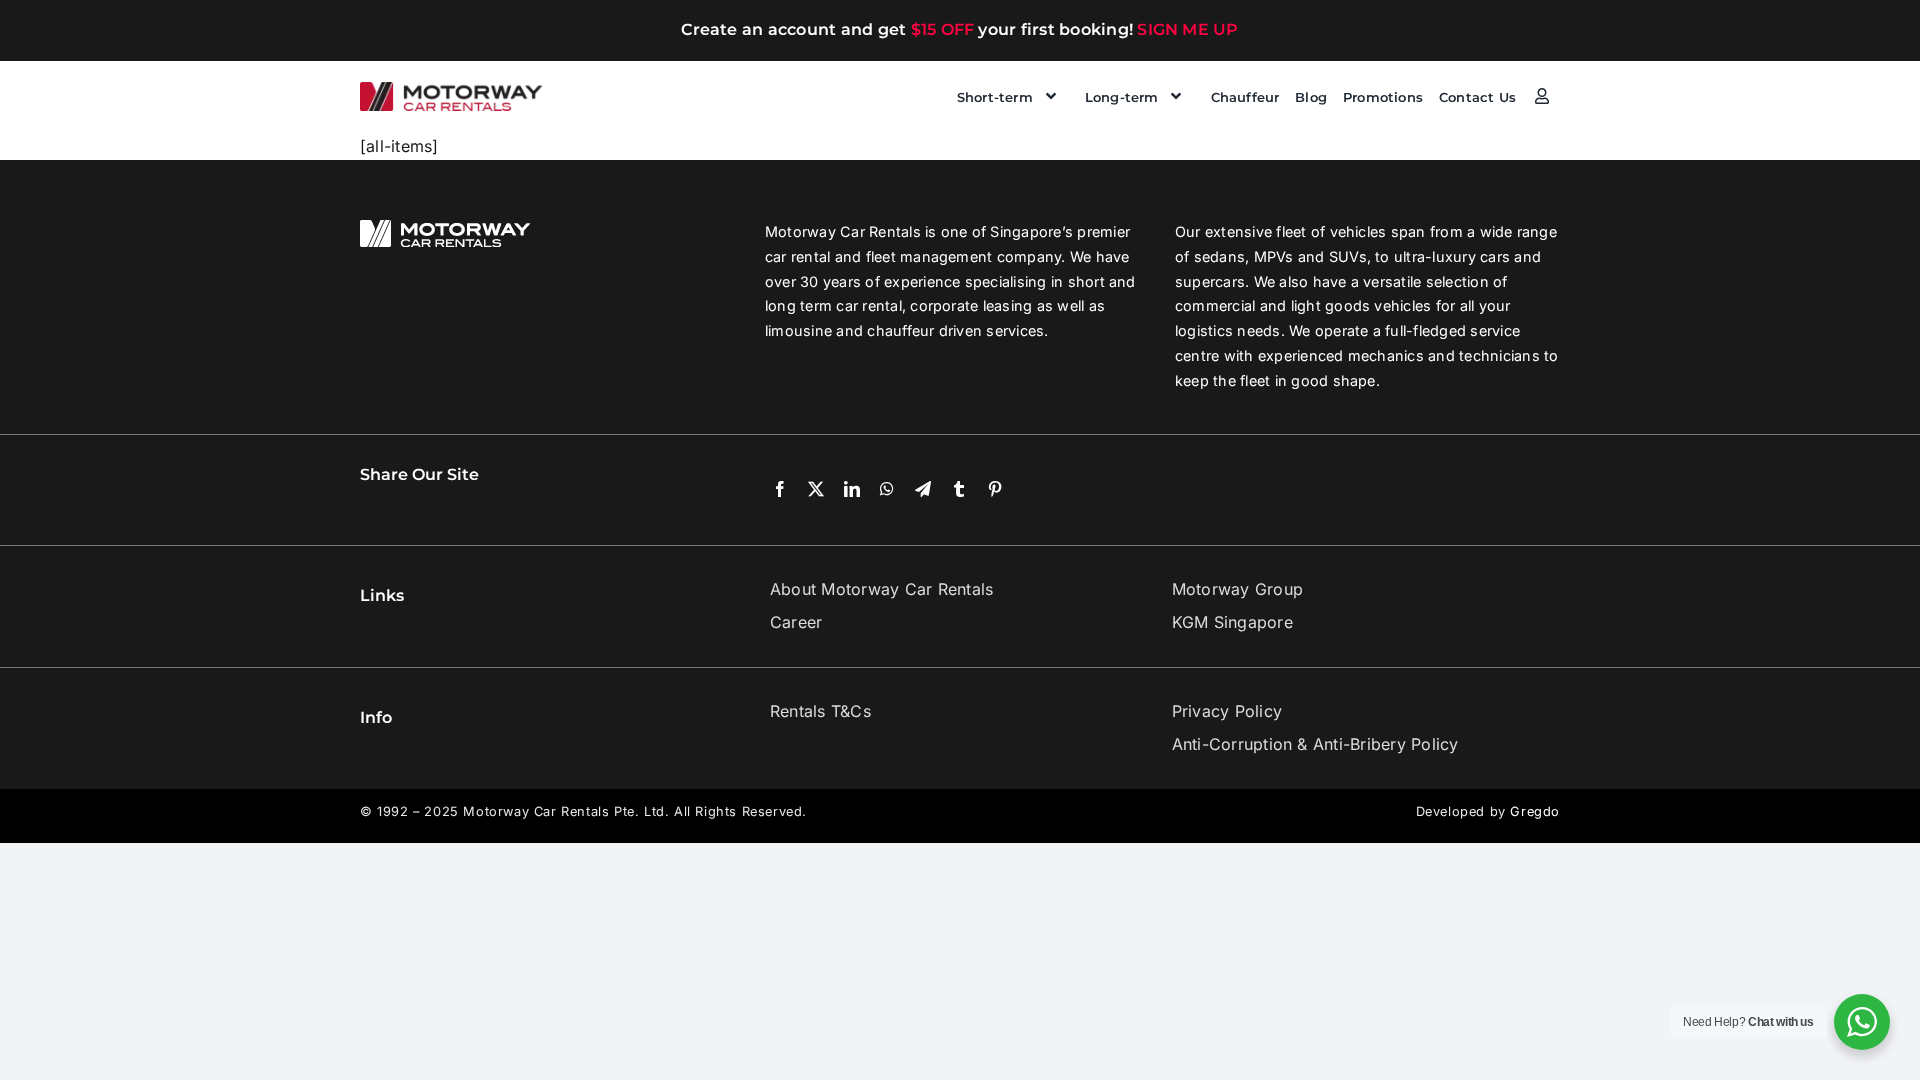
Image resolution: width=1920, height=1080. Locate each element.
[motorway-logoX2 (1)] (451, 90)
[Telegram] (923, 490)
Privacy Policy (1227, 711)
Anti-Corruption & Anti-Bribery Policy (1315, 744)
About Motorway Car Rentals (881, 589)
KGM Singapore (1232, 622)
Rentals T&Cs (820, 711)
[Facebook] (780, 490)
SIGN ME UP (1187, 29)
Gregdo (1535, 811)
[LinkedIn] (852, 490)
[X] (816, 490)
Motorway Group (1237, 589)
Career (796, 622)
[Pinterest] (995, 490)
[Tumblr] (959, 490)
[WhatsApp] (887, 490)
